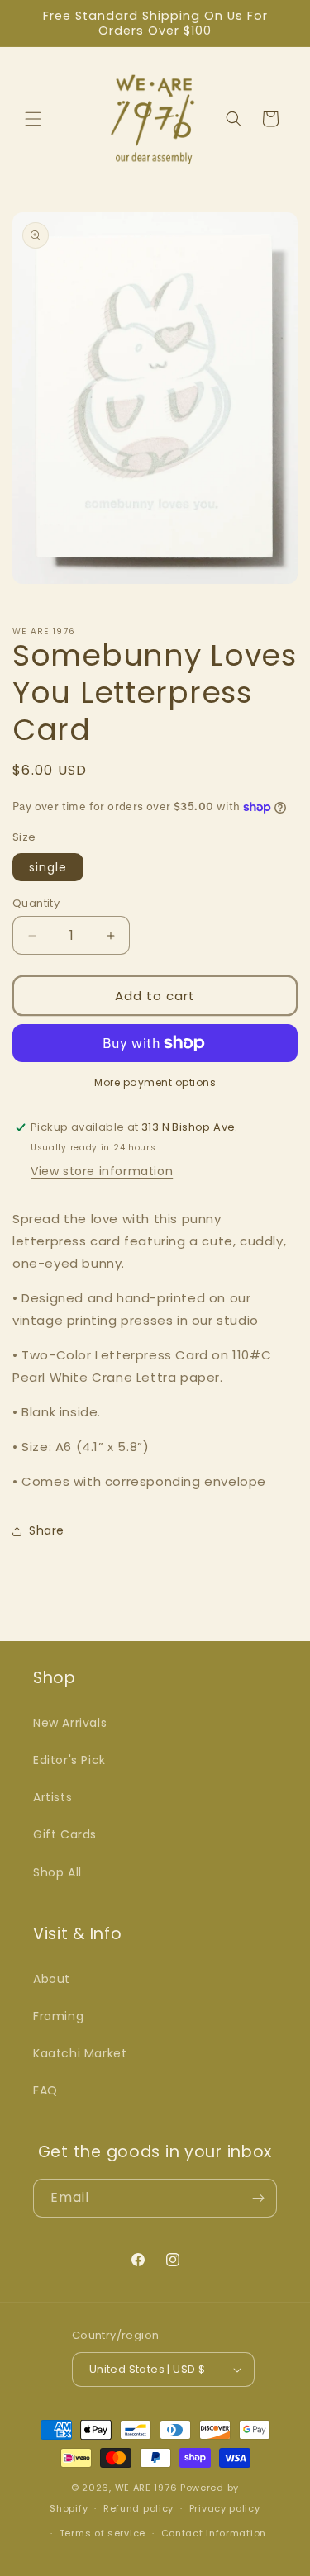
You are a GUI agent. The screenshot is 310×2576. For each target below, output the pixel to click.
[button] (33, 119)
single (48, 867)
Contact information (214, 2533)
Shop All (57, 1872)
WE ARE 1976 (146, 2488)
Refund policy (138, 2508)
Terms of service (103, 2533)
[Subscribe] (258, 2198)
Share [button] (47, 1530)
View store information (102, 1171)
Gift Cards (65, 1834)
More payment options (155, 1082)
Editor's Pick (69, 1760)
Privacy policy (225, 2508)
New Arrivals (70, 1723)
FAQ (45, 2090)
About (52, 1979)
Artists (52, 1797)
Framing (58, 2016)
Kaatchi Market (80, 2053)
